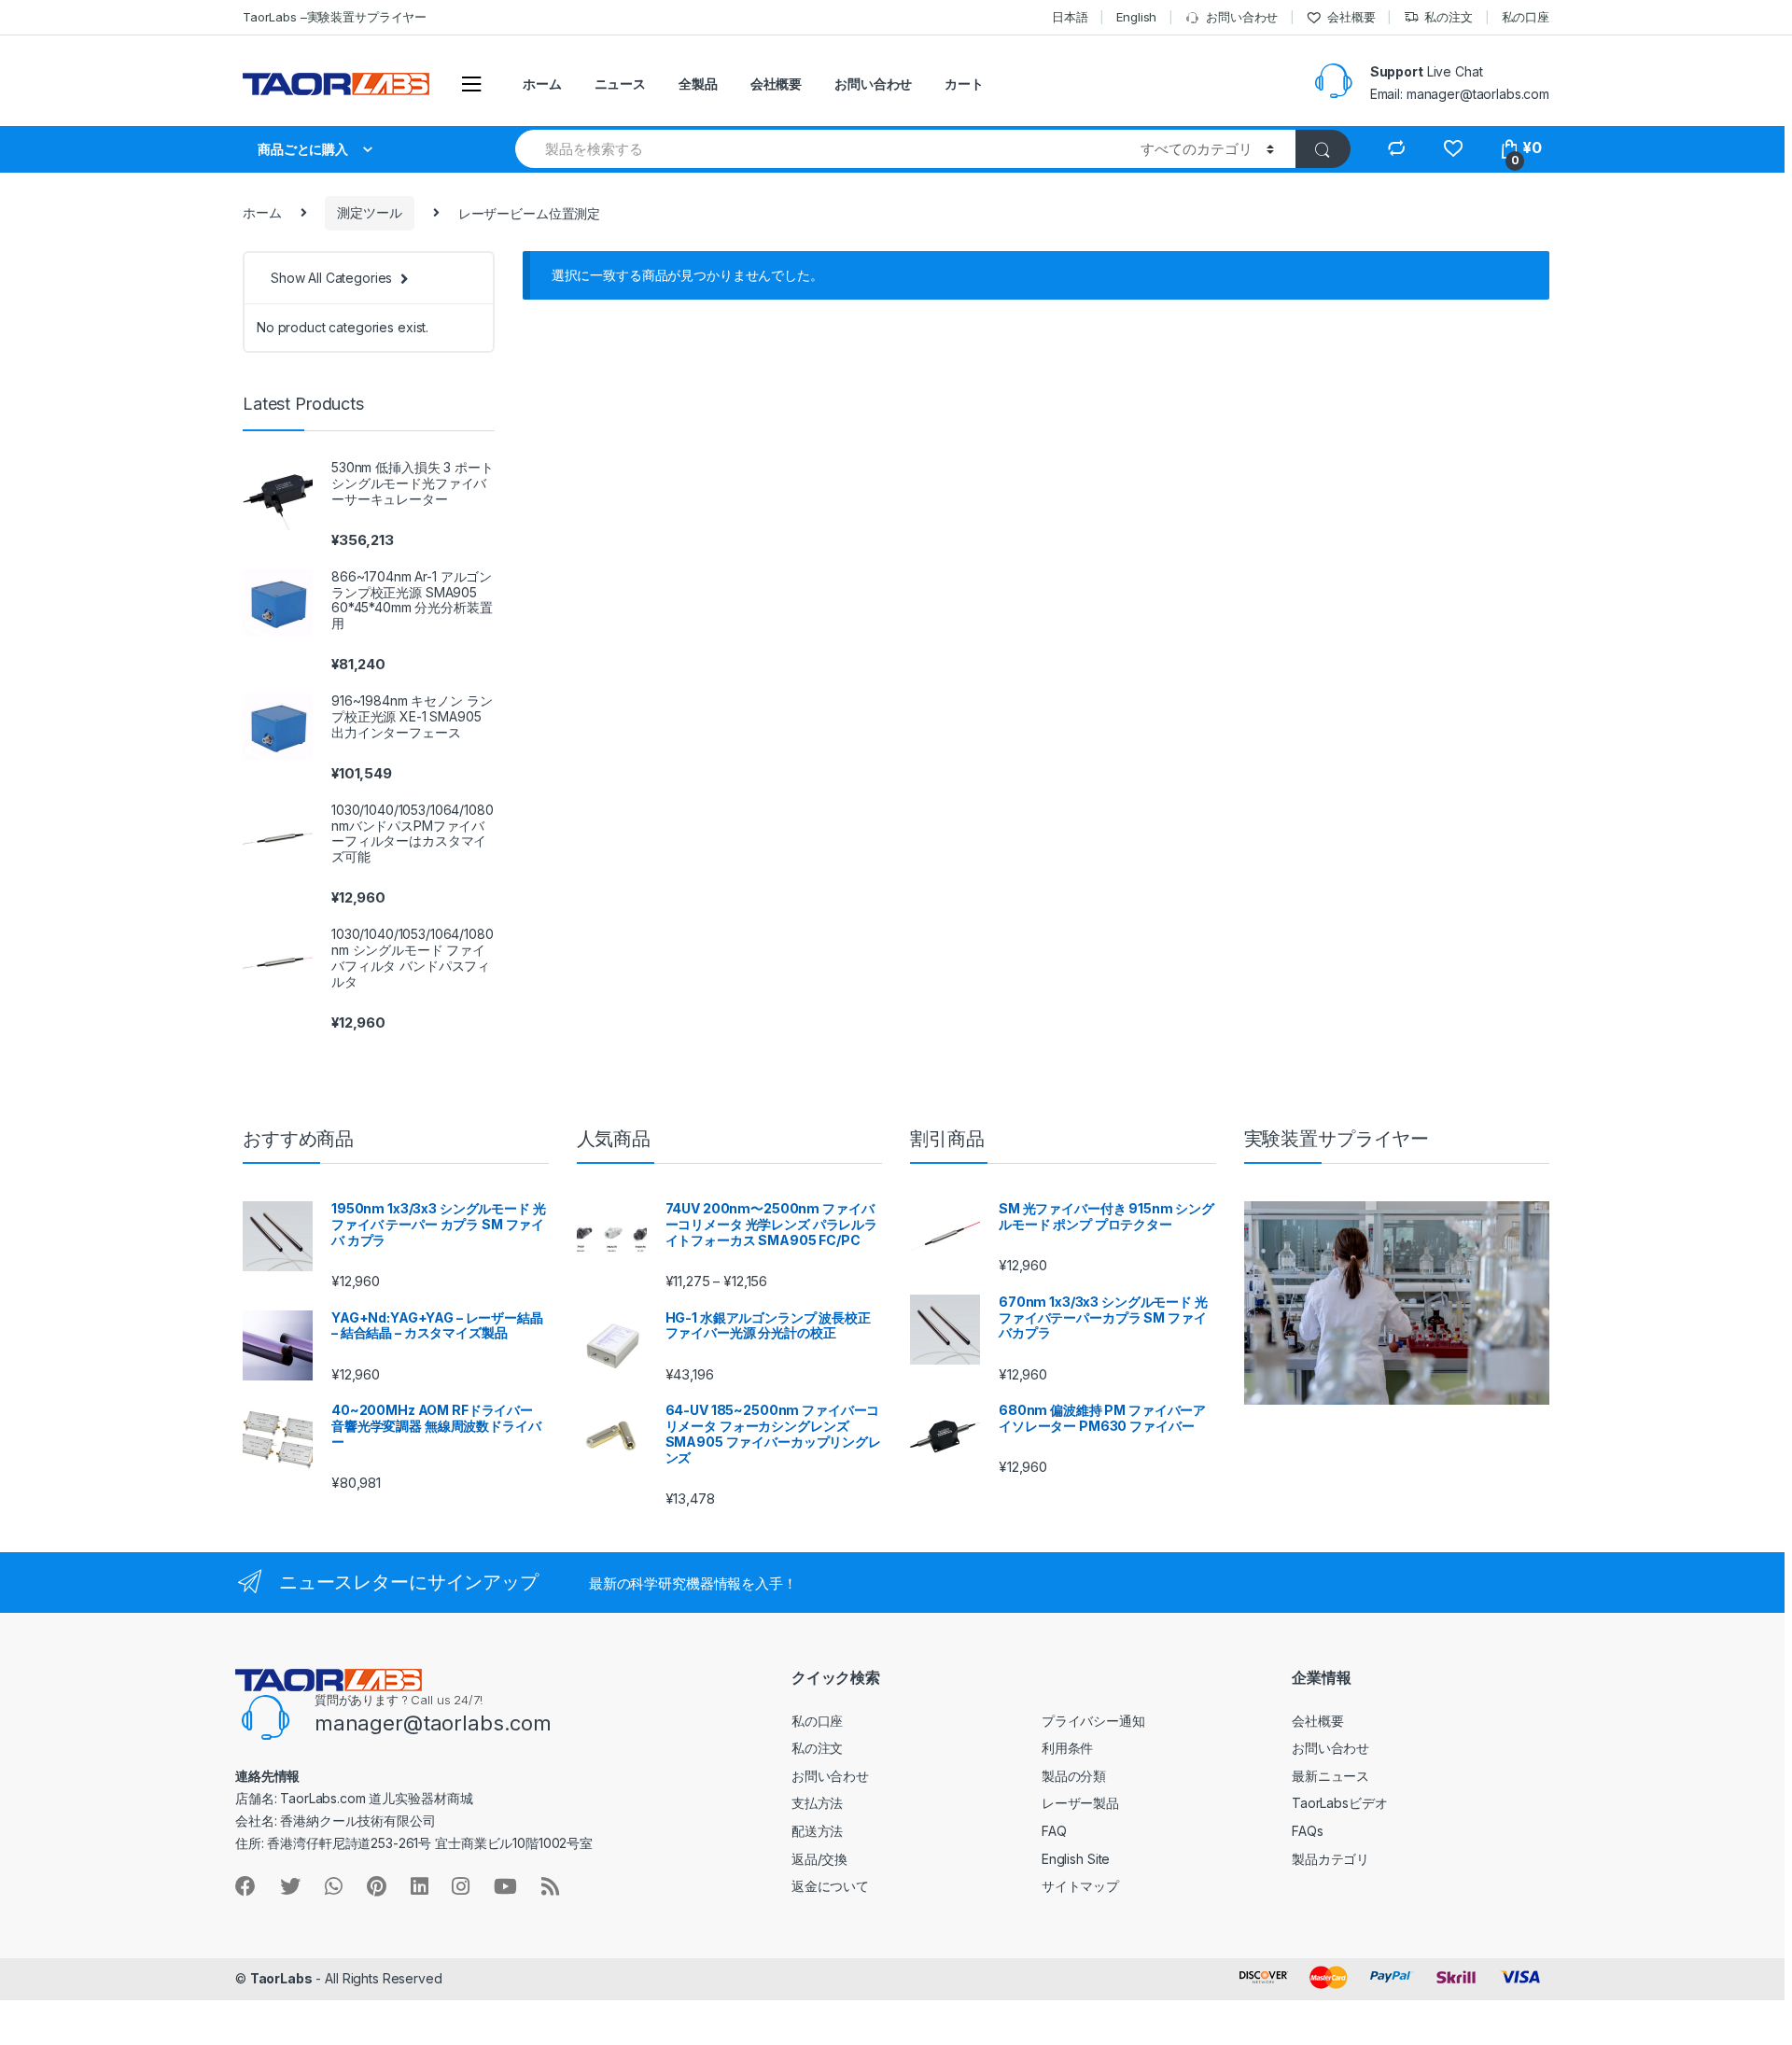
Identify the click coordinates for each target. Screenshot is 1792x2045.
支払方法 (817, 1803)
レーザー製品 (1080, 1803)
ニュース (620, 84)
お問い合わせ (1242, 17)
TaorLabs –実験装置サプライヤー (335, 17)
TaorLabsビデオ (1339, 1803)
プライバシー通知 (1093, 1721)
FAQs (1307, 1831)
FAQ (1054, 1831)
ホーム (542, 84)
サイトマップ (1080, 1886)
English (1136, 17)
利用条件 (1067, 1748)
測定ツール (369, 212)
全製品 (698, 84)
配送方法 (817, 1831)
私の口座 (1526, 17)
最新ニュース (1330, 1776)
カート (964, 84)
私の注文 (1448, 17)
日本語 (1070, 17)
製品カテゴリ (1330, 1859)
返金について (830, 1886)
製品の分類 (1074, 1776)
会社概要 (1351, 17)
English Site (1076, 1859)
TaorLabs (281, 1978)
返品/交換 (819, 1859)
